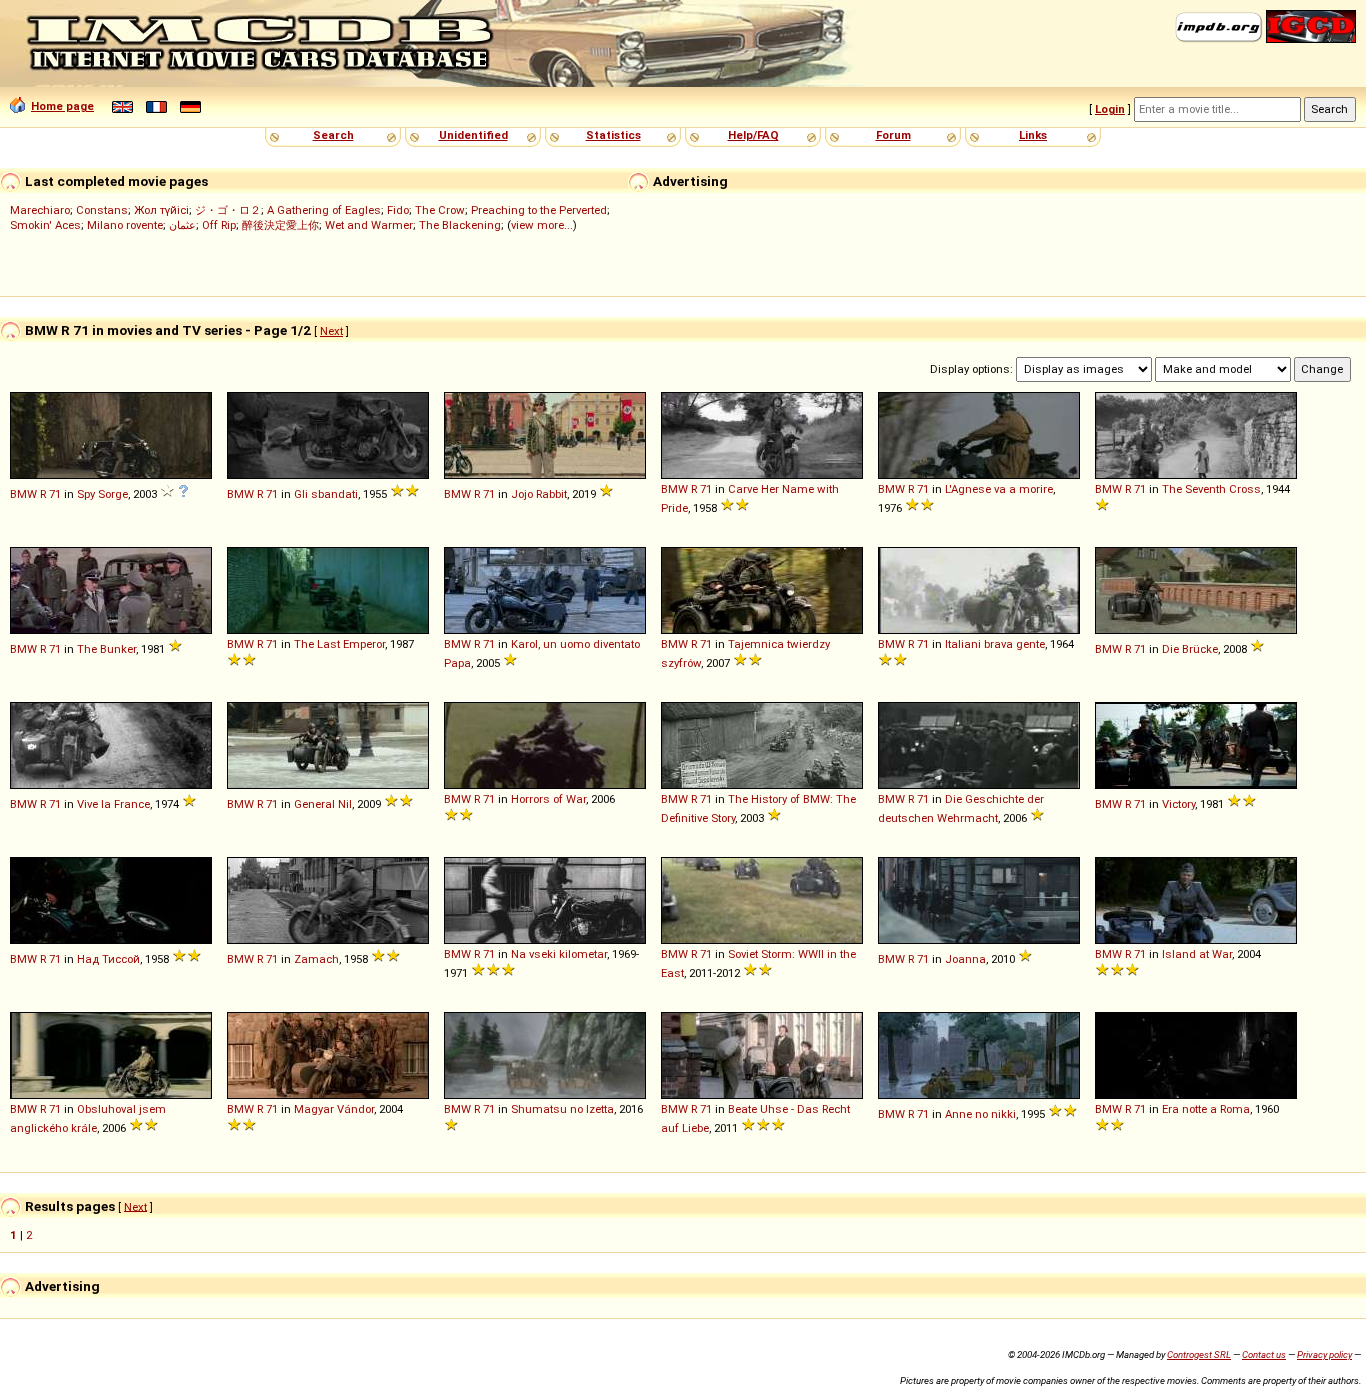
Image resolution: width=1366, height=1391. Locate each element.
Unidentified (473, 135)
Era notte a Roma (1206, 1109)
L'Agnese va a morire (999, 489)
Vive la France (113, 804)
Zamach (316, 959)
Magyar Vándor (334, 1109)
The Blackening (460, 225)
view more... (542, 225)
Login (1110, 109)
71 (55, 494)
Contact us (1264, 1354)
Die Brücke (1190, 649)
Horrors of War (548, 799)
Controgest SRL (1199, 1354)
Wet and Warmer (369, 225)
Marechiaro (40, 210)
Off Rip (219, 225)
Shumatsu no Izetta (562, 1109)
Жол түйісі (161, 210)
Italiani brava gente (995, 644)
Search (333, 135)
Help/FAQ (753, 135)
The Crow (440, 210)
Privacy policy (1324, 1354)
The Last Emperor (339, 644)
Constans (102, 210)
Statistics (613, 135)
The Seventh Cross (1211, 489)
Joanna (965, 959)
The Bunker (106, 649)
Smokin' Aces (45, 225)
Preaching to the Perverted (539, 210)
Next (331, 331)
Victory (1178, 804)
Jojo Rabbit (539, 494)
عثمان (182, 225)
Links (1033, 135)
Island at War (1197, 954)
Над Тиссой (108, 959)
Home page (62, 106)
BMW (23, 494)
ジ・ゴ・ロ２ (228, 210)
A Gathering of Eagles (324, 210)
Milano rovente (125, 225)
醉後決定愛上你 (280, 225)
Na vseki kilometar (559, 954)
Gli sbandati (326, 494)
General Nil (323, 804)
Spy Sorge (102, 494)
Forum (893, 135)
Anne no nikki (980, 1114)
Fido (398, 210)
